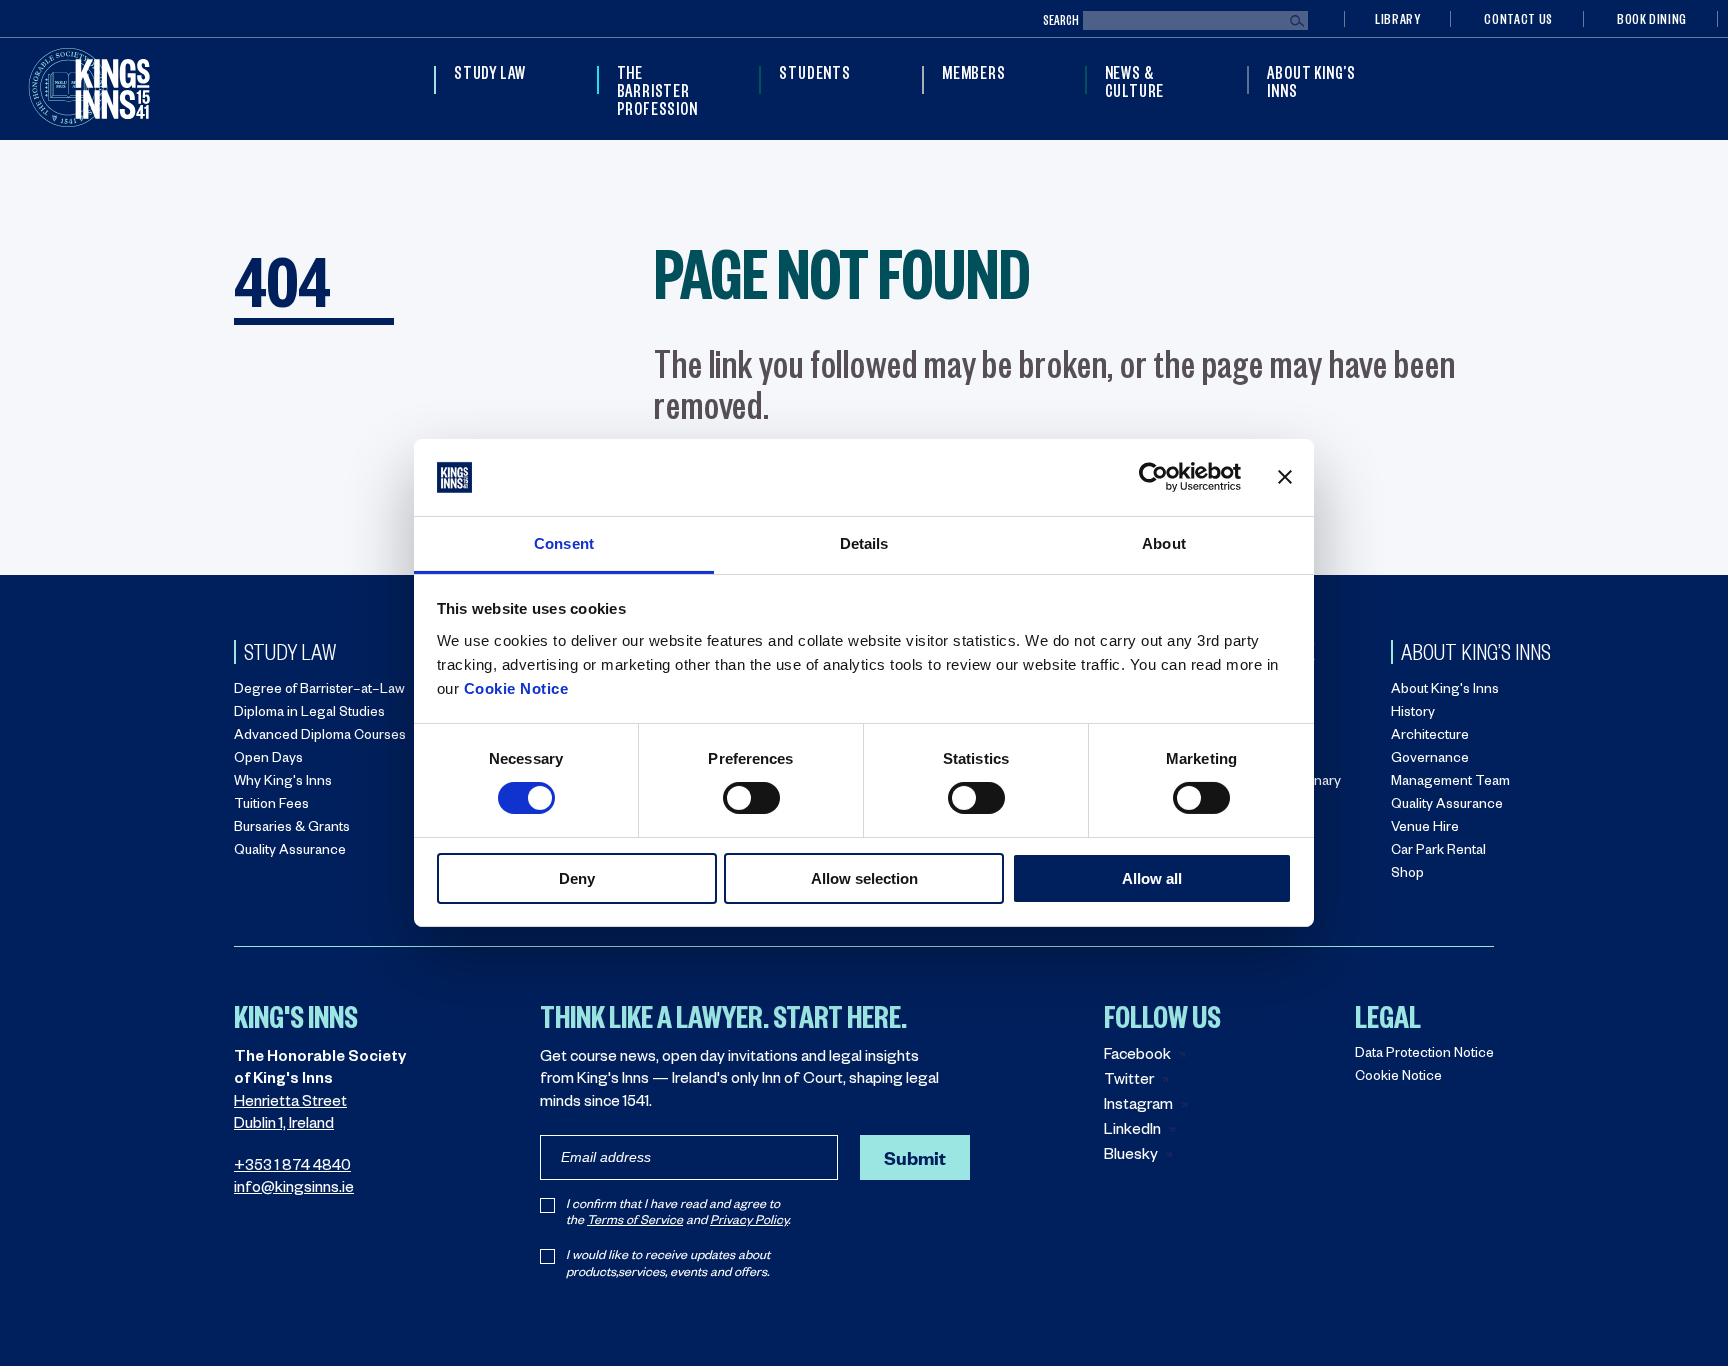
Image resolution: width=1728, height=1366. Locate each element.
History (1413, 714)
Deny (577, 878)
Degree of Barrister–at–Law (319, 691)
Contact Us (1518, 18)
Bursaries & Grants (292, 829)
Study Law (490, 72)
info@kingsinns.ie (294, 1189)
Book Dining (1652, 18)
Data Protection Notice (1424, 1055)
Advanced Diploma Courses (320, 737)
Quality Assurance (290, 852)
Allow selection (864, 878)
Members (974, 72)
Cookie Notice (516, 688)
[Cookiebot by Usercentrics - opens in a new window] (1153, 477)
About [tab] (1164, 543)
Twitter (1129, 1081)
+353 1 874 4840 (292, 1167)
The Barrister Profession (657, 90)
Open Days (268, 760)
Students (814, 72)
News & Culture (1135, 81)
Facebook (1137, 1056)
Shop (1407, 875)
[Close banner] (1285, 477)
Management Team (1450, 783)
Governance (1430, 760)
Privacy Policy (749, 1222)
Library (1397, 18)
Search (1061, 20)
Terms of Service (635, 1222)
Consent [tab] (564, 543)
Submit (915, 1157)
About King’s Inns (1311, 81)
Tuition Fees (271, 806)
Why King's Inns (283, 783)
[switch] (751, 798)
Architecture (1430, 737)
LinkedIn (1132, 1131)
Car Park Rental (1438, 852)
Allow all (1152, 878)
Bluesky (1131, 1156)
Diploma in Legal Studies (309, 714)
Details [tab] (864, 543)
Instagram (1138, 1106)
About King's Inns (1445, 691)
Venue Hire (1425, 829)
